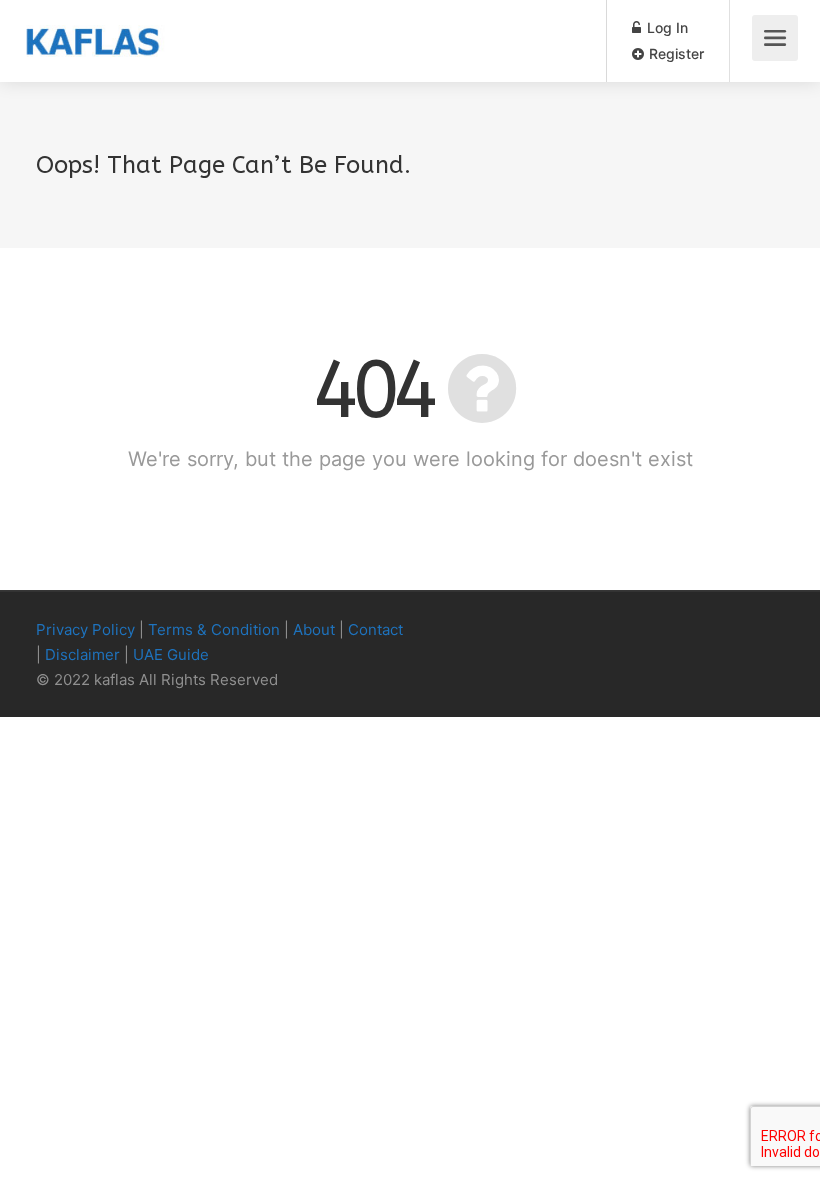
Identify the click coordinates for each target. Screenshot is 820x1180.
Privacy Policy (85, 629)
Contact (375, 629)
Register (674, 53)
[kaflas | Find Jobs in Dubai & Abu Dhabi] (92, 26)
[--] (738, 630)
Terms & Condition (214, 629)
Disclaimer (82, 654)
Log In (665, 27)
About (314, 629)
